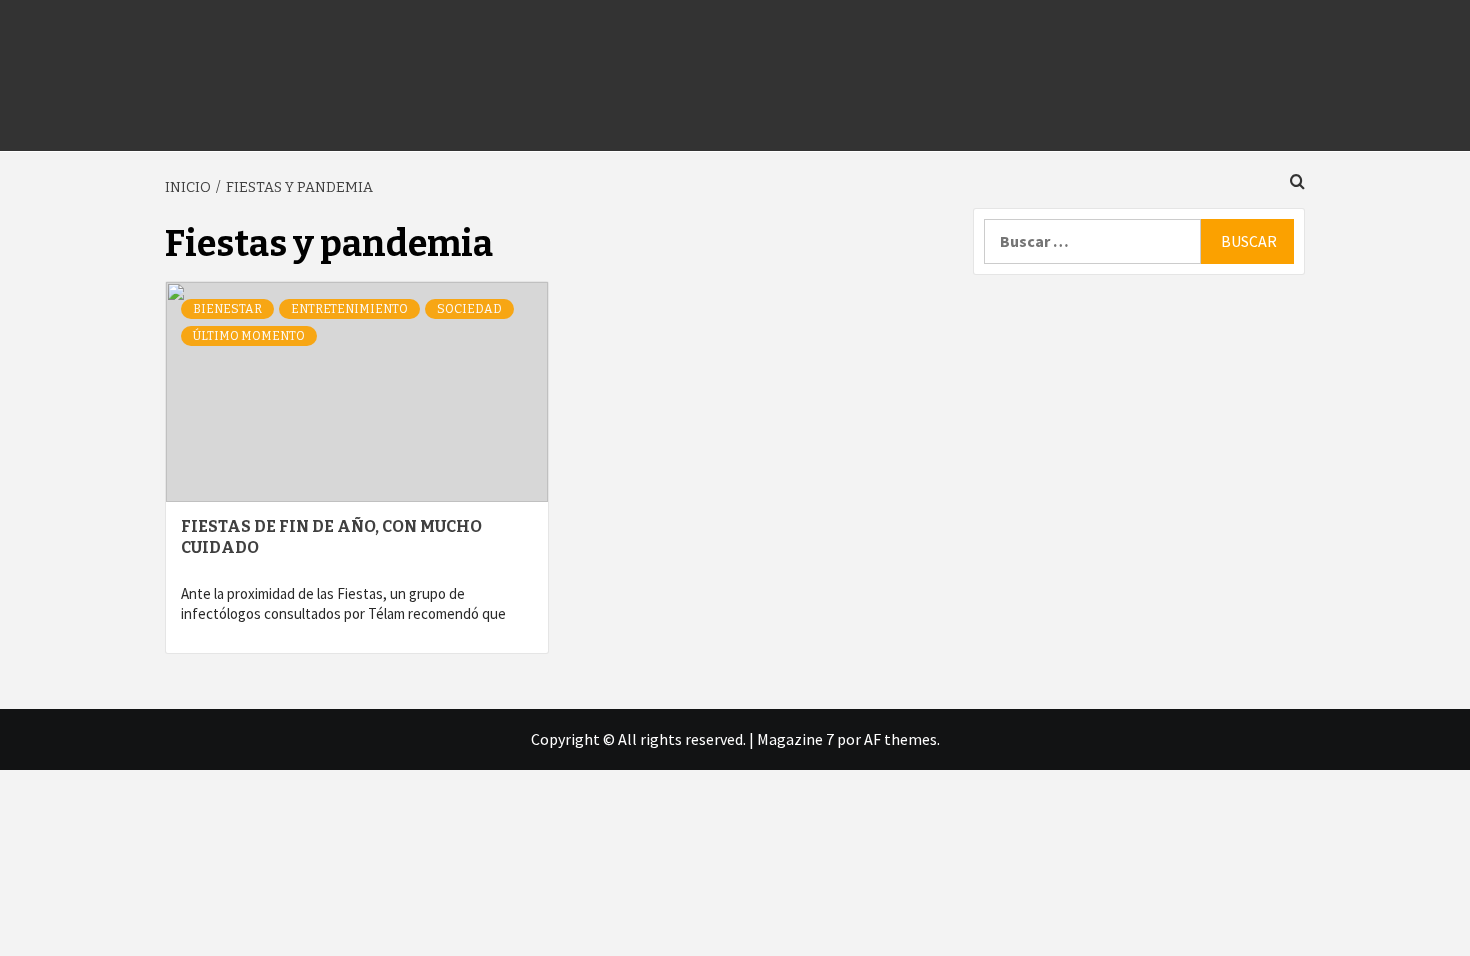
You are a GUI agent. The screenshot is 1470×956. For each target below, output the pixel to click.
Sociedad (469, 309)
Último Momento (249, 336)
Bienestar (227, 309)
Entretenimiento (349, 309)
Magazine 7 (795, 739)
